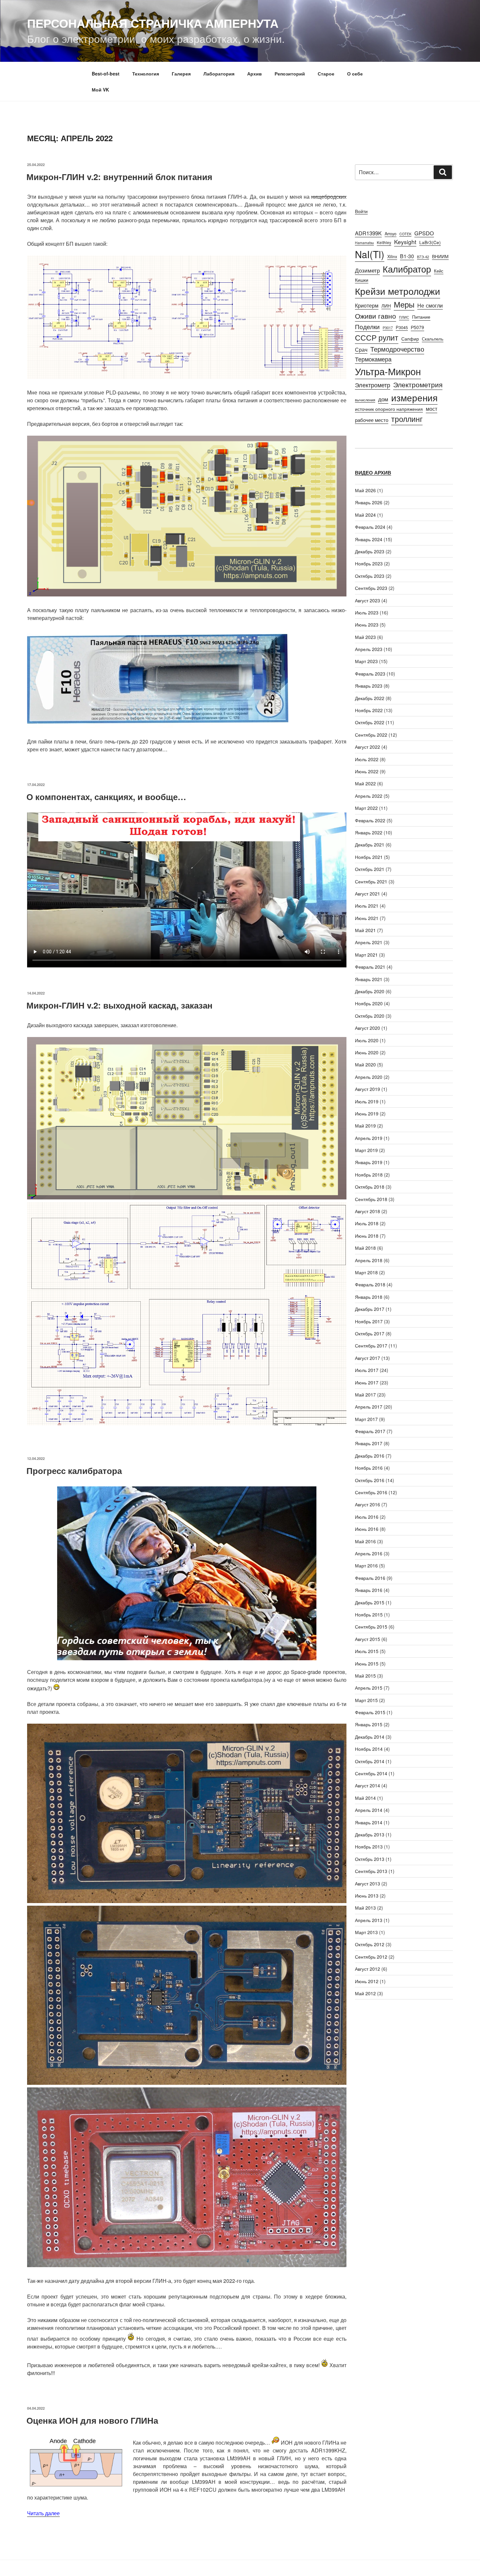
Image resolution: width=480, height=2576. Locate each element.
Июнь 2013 (367, 1896)
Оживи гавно (376, 316)
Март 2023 (366, 661)
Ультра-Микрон (388, 371)
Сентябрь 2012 (371, 1957)
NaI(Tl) (370, 254)
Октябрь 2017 (370, 1333)
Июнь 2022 (367, 771)
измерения (414, 397)
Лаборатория (219, 74)
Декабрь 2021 (370, 845)
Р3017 (388, 328)
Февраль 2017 (370, 1431)
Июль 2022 (367, 759)
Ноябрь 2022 (369, 710)
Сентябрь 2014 (371, 1773)
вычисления (365, 400)
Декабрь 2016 (370, 1456)
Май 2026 (365, 490)
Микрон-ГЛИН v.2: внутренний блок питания (119, 177)
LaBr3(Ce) (430, 242)
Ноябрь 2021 (369, 857)
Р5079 (417, 327)
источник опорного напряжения (389, 409)
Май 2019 (365, 1126)
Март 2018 (366, 1272)
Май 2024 (365, 515)
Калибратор (407, 269)
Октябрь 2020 (370, 1016)
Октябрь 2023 (370, 576)
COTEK (405, 234)
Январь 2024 (369, 539)
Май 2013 (365, 1908)
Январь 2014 (369, 1822)
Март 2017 (366, 1419)
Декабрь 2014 (370, 1737)
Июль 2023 (367, 612)
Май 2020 (365, 1064)
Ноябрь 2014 (369, 1749)
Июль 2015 (367, 1651)
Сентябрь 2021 (371, 881)
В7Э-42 (423, 257)
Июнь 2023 (367, 625)
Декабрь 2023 (370, 551)
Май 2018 (365, 1248)
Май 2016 (365, 1541)
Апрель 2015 (369, 1688)
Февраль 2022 (370, 820)
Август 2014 (368, 1785)
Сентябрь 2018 (371, 1199)
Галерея (181, 74)
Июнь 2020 (367, 1052)
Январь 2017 (369, 1443)
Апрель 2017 (369, 1407)
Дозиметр (367, 270)
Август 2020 (368, 1028)
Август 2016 (368, 1504)
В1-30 (407, 256)
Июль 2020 (367, 1040)
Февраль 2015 (370, 1712)
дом (383, 399)
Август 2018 (368, 1211)
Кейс (439, 271)
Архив (255, 74)
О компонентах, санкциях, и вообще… (106, 797)
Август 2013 (368, 1883)
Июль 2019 (367, 1101)
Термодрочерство (397, 349)
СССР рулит (377, 337)
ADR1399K (368, 233)
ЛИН (386, 306)
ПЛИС (404, 317)
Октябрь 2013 (370, 1859)
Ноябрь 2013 (369, 1847)
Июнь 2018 (367, 1236)
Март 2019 (366, 1150)
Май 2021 (365, 930)
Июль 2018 (367, 1223)
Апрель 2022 (369, 796)
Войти (361, 211)
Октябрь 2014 (370, 1761)
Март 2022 (366, 808)
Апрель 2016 (369, 1553)
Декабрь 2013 (370, 1834)
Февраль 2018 (370, 1284)
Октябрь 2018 (370, 1187)
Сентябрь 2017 (371, 1346)
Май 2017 (365, 1395)
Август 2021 (368, 894)
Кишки (362, 280)
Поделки (367, 326)
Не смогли (430, 305)
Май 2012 (365, 1993)
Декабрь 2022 (370, 698)
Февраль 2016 (370, 1578)
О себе (355, 74)
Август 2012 (368, 1969)
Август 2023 (368, 600)
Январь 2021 (369, 979)
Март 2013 (366, 1932)
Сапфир (410, 339)
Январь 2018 (369, 1297)
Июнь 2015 (367, 1664)
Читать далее (43, 2513)
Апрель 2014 (369, 1810)
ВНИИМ (440, 256)
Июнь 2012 (367, 1981)
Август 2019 (368, 1089)
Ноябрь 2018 (369, 1175)
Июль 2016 (367, 1517)
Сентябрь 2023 (371, 588)
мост (432, 409)
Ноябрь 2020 (369, 1003)
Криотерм (367, 305)
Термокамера (373, 359)
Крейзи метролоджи (398, 291)
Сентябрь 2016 (371, 1492)
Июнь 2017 (367, 1382)
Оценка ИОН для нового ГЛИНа (92, 2420)
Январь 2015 (369, 1724)
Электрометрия (418, 384)
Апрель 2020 (369, 1077)
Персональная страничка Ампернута (153, 23)
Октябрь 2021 (370, 869)
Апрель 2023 (369, 649)
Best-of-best (106, 74)
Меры (404, 304)
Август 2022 (368, 747)
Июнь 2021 (367, 918)
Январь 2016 (369, 1590)
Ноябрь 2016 (369, 1468)
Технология (146, 74)
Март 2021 (366, 955)
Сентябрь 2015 (371, 1627)
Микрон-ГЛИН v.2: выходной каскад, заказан (120, 1005)
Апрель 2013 (369, 1920)
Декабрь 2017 (370, 1309)
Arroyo (391, 234)
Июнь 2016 (367, 1529)
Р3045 (402, 327)
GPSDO (424, 233)
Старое (326, 74)
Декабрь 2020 (370, 991)
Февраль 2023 (370, 674)
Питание (421, 317)
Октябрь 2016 (370, 1480)
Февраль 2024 (370, 527)
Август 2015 (368, 1639)
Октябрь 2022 (370, 722)
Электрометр (373, 385)
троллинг (407, 419)
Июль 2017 (367, 1370)
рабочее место (372, 420)
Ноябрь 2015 (369, 1614)
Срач (361, 349)
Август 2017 (368, 1358)
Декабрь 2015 (370, 1602)
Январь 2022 (369, 832)
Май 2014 (365, 1798)
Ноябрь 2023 (369, 563)
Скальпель (433, 339)
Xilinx (392, 256)
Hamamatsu (364, 243)
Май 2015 (365, 1676)
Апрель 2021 (369, 942)
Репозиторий (290, 74)
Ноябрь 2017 (369, 1321)
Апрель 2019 (369, 1138)
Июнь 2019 (367, 1113)
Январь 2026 (369, 502)
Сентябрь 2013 (371, 1871)
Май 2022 (365, 783)
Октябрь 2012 (370, 1944)
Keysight (405, 242)
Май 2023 (365, 637)
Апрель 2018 (369, 1260)
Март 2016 (366, 1565)
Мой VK (100, 90)
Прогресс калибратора (74, 1471)
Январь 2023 (369, 686)
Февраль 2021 (370, 967)
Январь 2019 (369, 1162)
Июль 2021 (367, 906)
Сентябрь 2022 (371, 735)
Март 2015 (366, 1700)
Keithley (384, 242)
